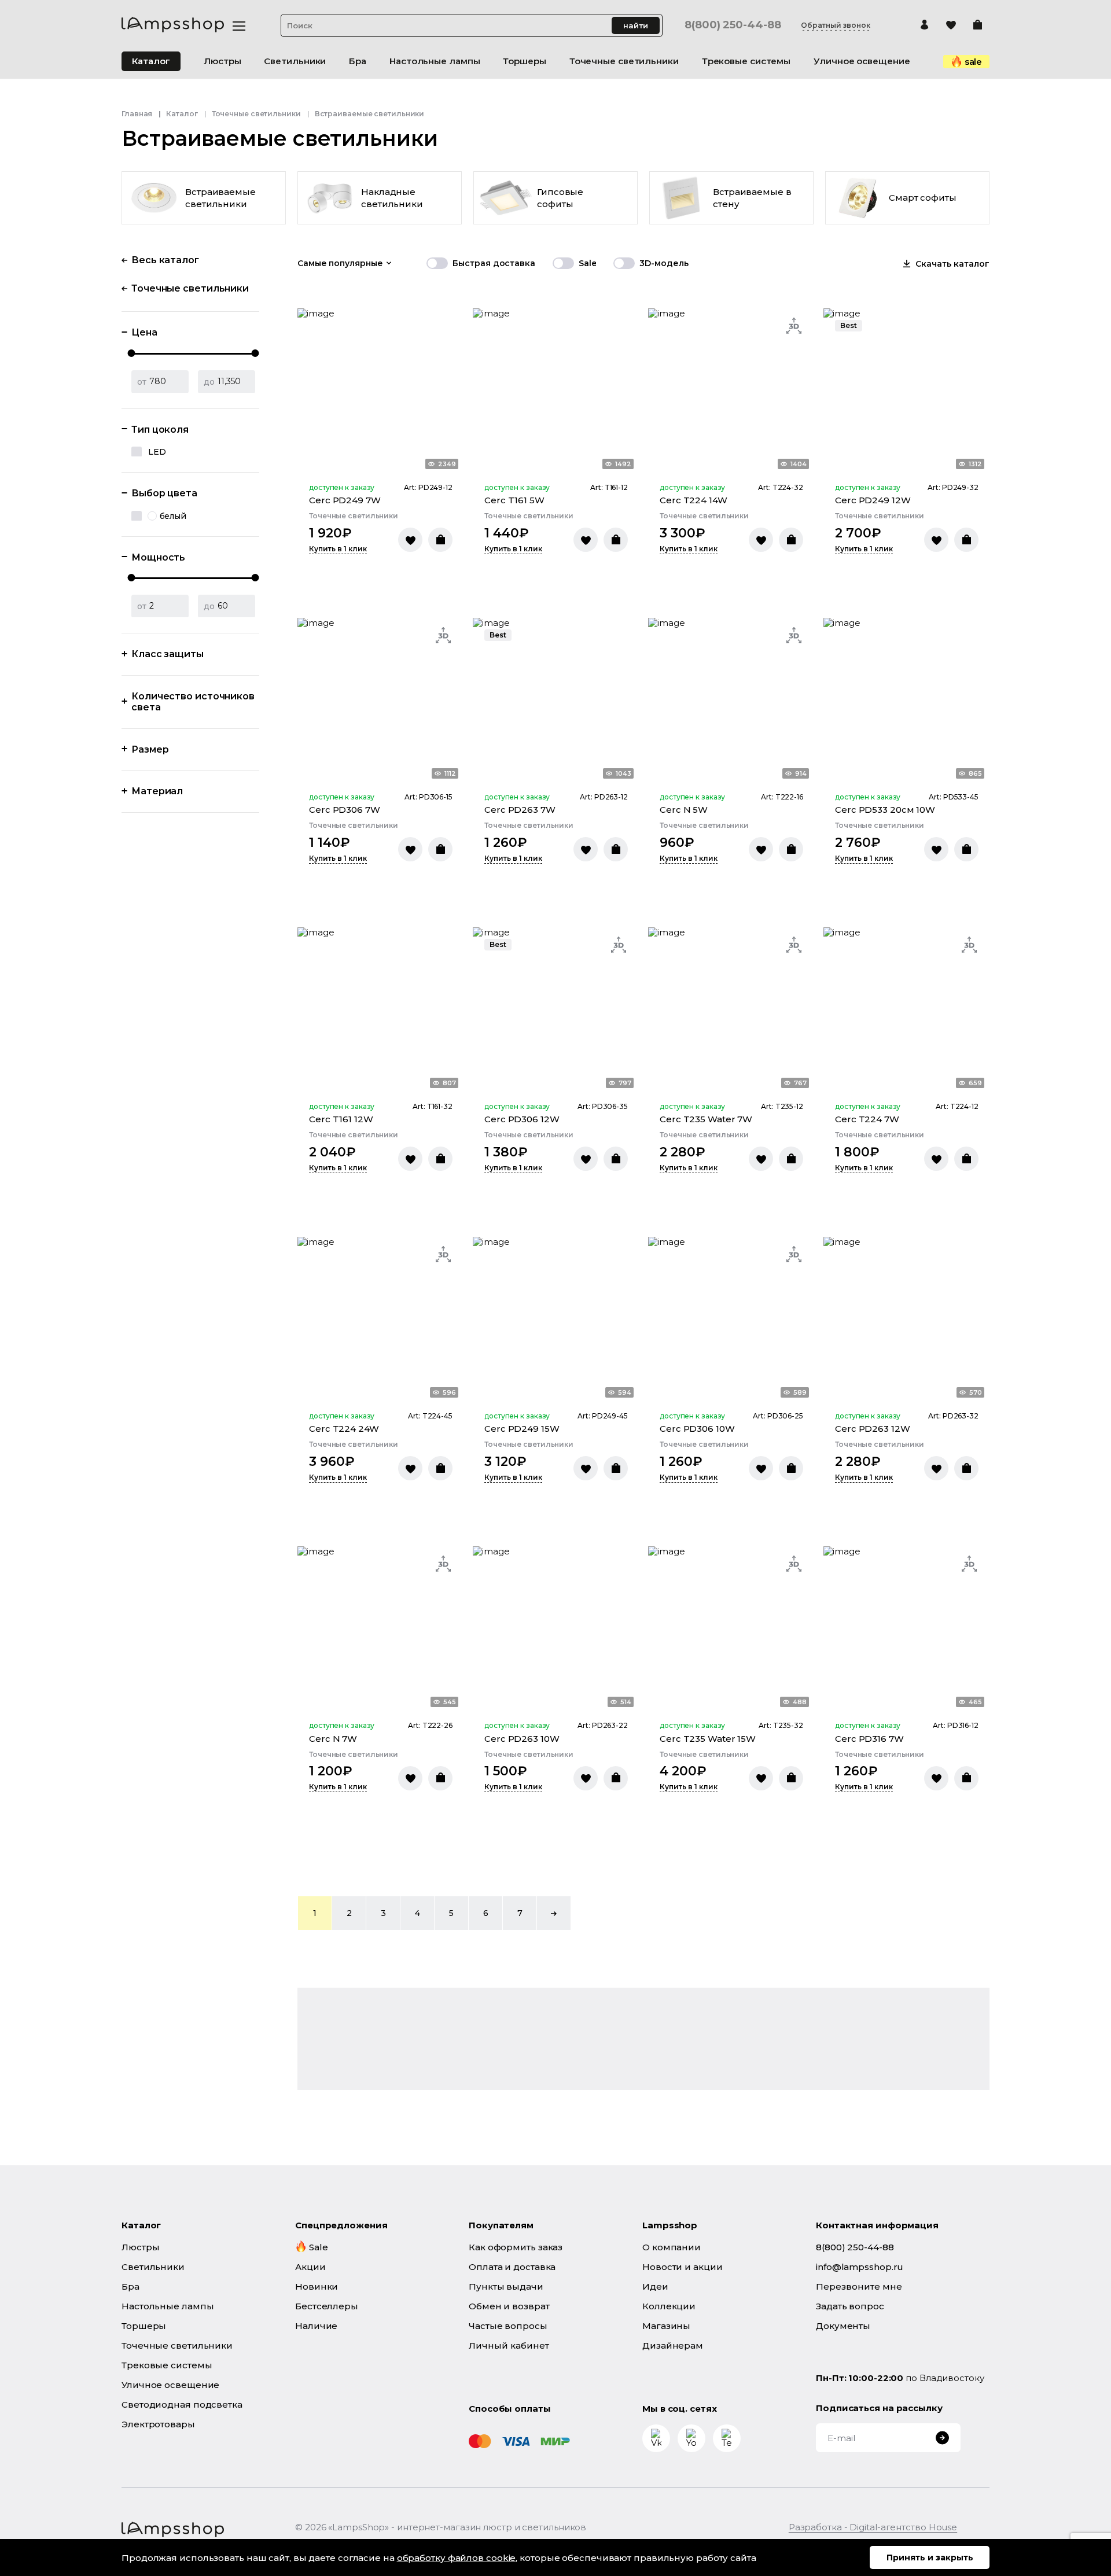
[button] (554, 1913)
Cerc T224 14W (694, 500)
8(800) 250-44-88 (733, 25)
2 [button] (349, 1913)
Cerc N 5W (684, 810)
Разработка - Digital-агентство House (873, 2527)
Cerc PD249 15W (522, 1429)
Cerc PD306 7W (345, 810)
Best (849, 325)
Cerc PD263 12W (873, 1429)
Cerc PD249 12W (873, 500)
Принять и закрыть (930, 2557)
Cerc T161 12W (341, 1119)
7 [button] (520, 1913)
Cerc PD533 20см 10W (885, 810)
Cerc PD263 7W (520, 810)
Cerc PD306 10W (697, 1429)
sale (974, 62)
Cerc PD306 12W (522, 1119)
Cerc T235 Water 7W (706, 1119)
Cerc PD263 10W (522, 1739)
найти (636, 25)
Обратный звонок (836, 25)
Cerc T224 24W (344, 1429)
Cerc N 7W (333, 1739)
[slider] (132, 353)
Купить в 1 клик (338, 549)
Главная (137, 114)
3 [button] (383, 1913)
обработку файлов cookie (457, 2558)
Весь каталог (165, 260)
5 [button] (451, 1913)
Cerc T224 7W (867, 1119)
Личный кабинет (509, 2345)
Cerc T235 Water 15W (708, 1739)
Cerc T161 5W (514, 500)
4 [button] (417, 1913)
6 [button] (486, 1913)
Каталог (151, 61)
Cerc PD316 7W (869, 1739)
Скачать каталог (952, 264)
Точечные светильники (256, 114)
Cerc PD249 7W (345, 500)
